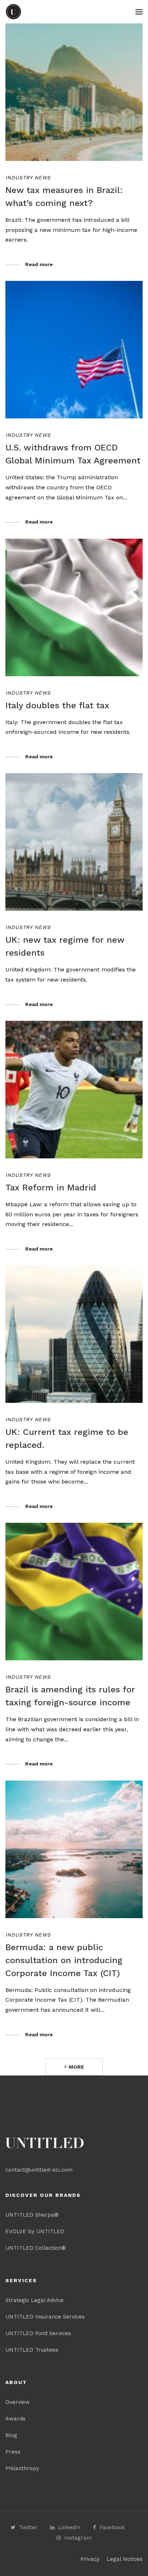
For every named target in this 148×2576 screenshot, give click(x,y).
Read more (39, 264)
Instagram (78, 2538)
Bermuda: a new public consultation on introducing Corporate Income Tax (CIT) (64, 1960)
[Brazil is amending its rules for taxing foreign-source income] (74, 1592)
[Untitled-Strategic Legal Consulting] (13, 12)
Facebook (112, 2527)
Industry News (28, 178)
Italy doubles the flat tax (57, 705)
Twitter (28, 2527)
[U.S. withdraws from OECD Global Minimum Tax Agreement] (74, 350)
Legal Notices (125, 2559)
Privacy (90, 2559)
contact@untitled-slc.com (39, 2170)
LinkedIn (69, 2527)
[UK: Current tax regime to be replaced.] (74, 1334)
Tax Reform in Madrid (51, 1188)
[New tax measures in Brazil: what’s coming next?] (74, 92)
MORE (76, 2067)
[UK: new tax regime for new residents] (74, 842)
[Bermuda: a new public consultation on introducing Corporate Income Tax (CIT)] (74, 1849)
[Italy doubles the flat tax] (74, 607)
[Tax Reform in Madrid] (74, 1090)
